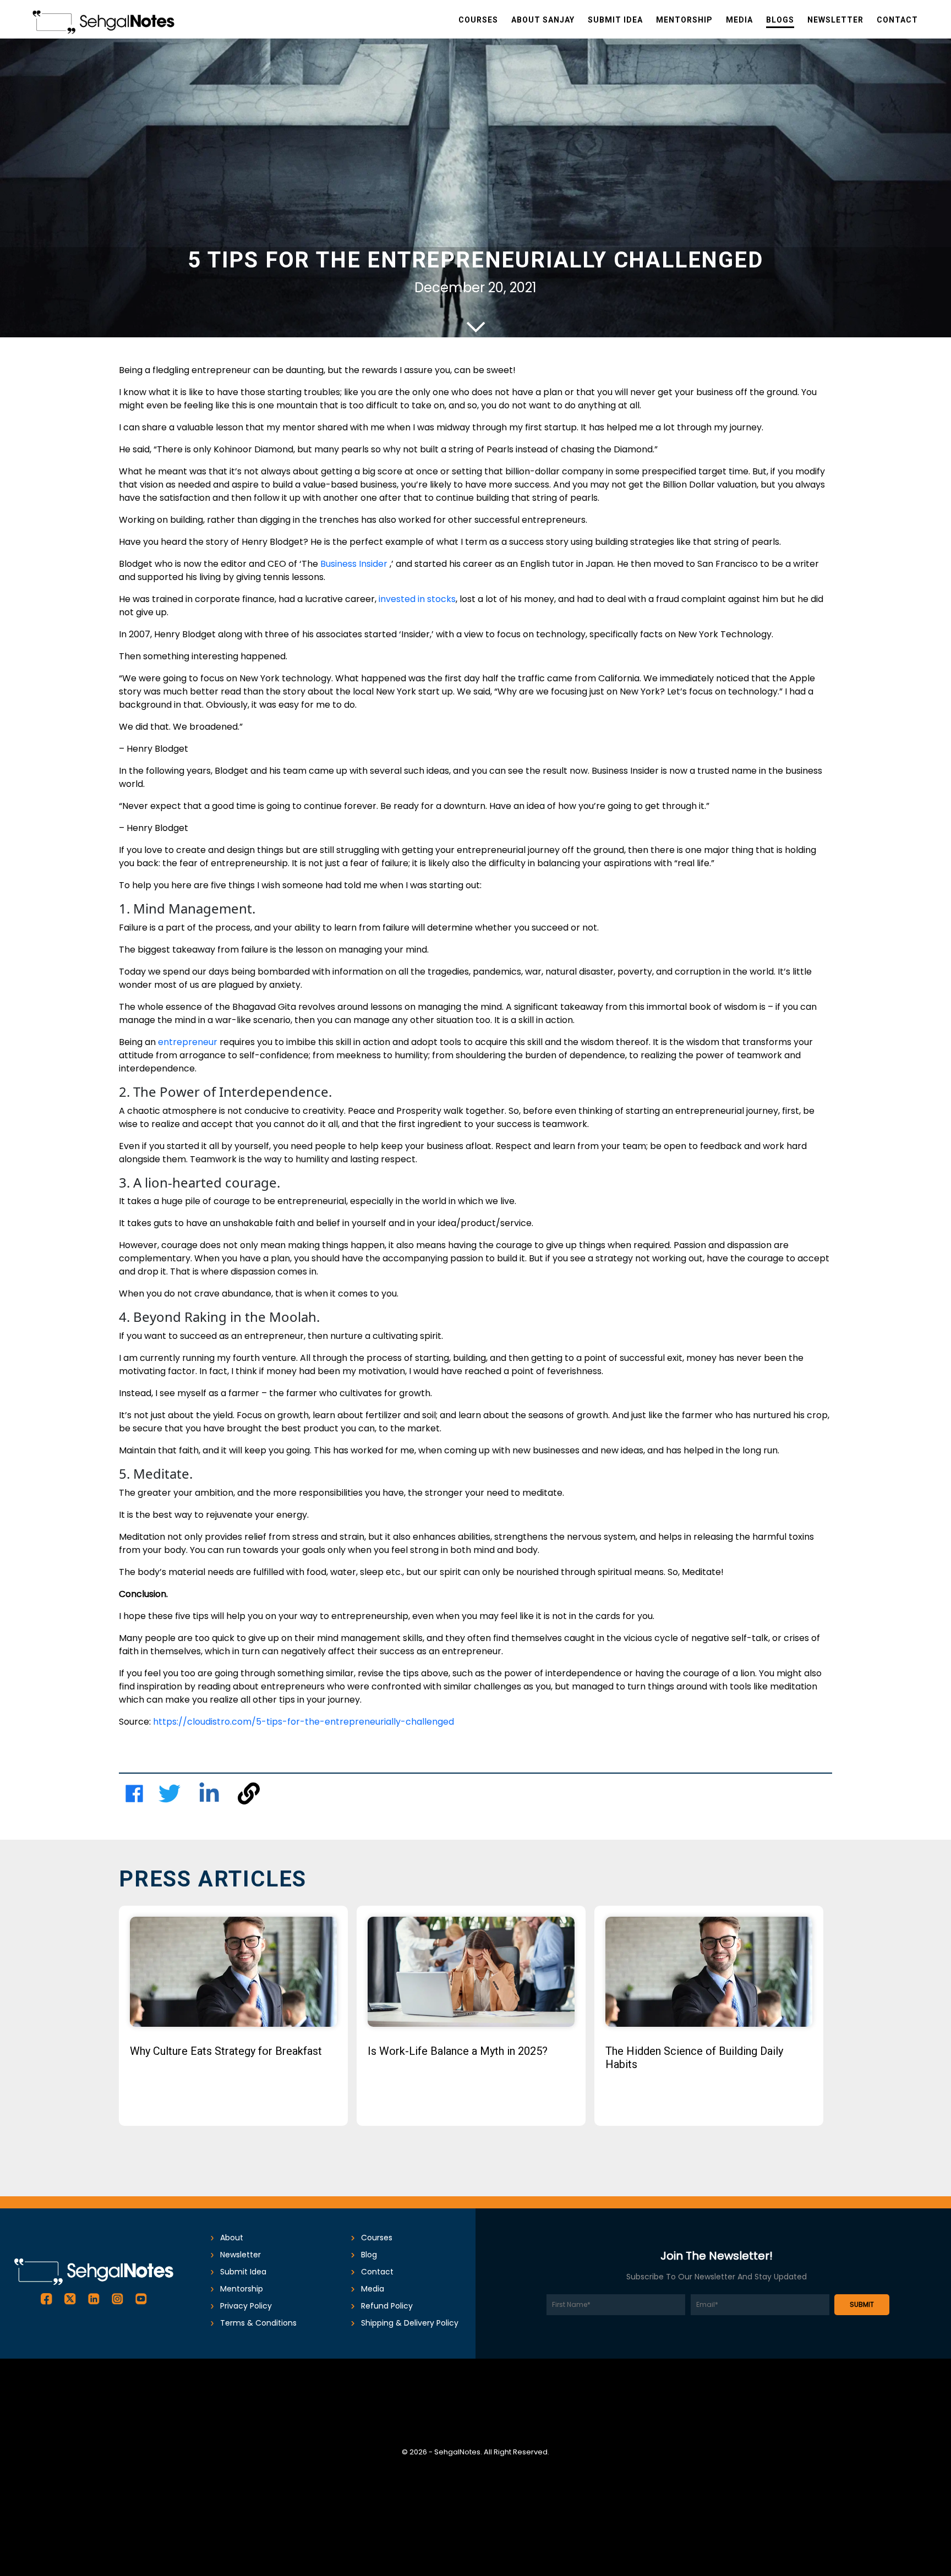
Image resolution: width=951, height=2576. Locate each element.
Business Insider (355, 564)
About (232, 2238)
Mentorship (242, 2289)
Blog (369, 2255)
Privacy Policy (246, 2306)
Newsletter (241, 2255)
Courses (377, 2238)
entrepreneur (188, 1042)
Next (847, 2025)
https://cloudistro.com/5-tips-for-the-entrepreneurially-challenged (304, 1722)
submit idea (243, 2272)
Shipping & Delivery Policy (410, 2323)
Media (373, 2289)
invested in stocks (417, 599)
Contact (377, 2272)
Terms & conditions (258, 2323)
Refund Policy (387, 2306)
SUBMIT (862, 2304)
